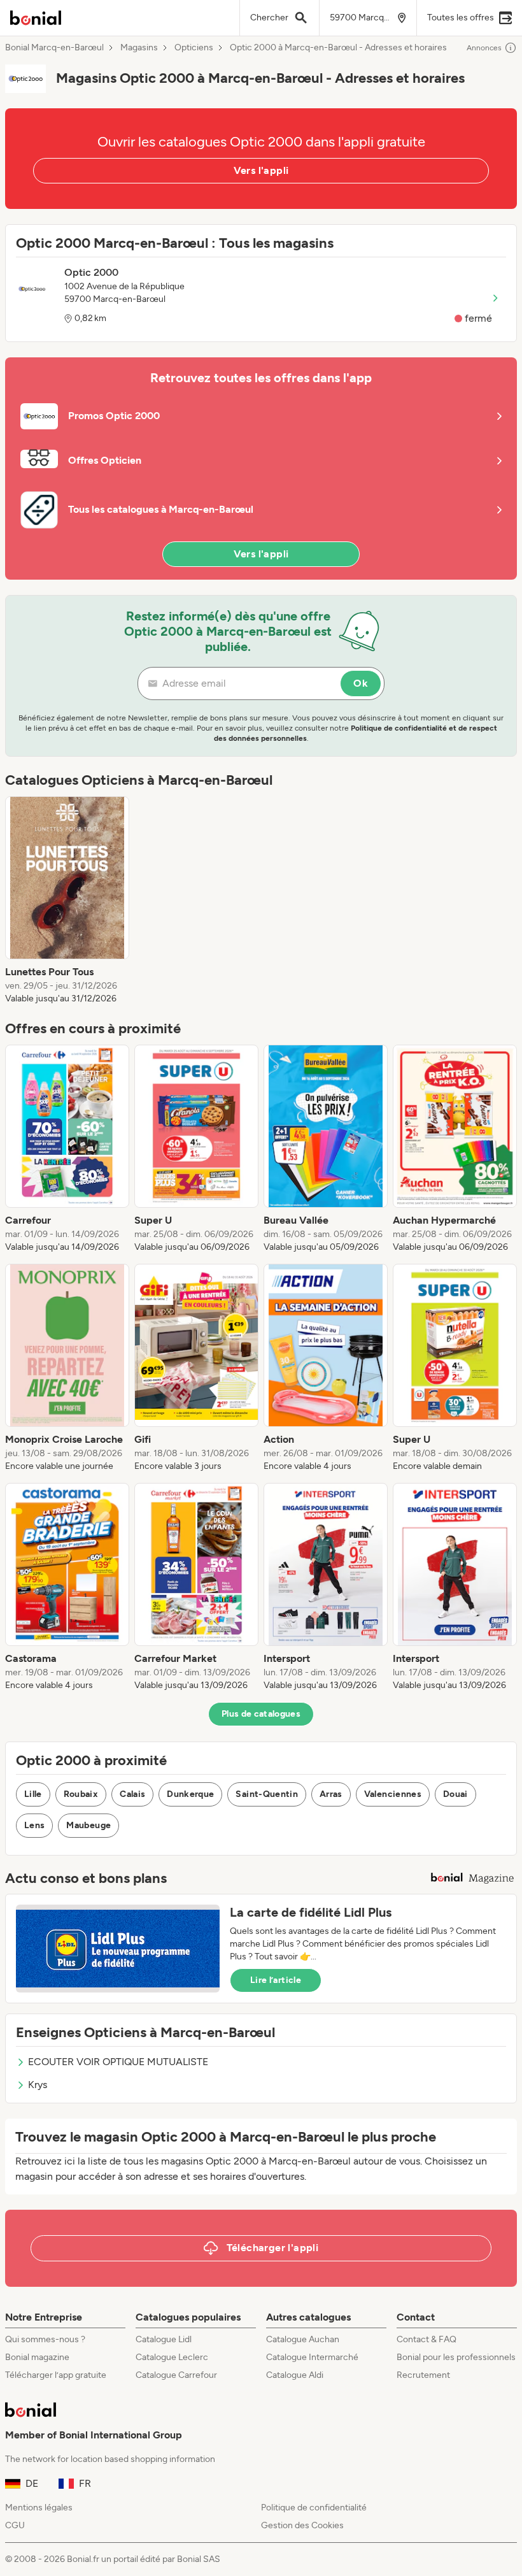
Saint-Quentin (267, 1794)
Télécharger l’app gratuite (56, 2375)
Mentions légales (39, 2508)
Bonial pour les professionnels (456, 2357)
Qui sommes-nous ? (45, 2339)
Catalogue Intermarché (312, 2357)
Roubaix (81, 1794)
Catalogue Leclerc (172, 2357)
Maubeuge (88, 1825)
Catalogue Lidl (164, 2339)
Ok (361, 683)
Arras (331, 1794)
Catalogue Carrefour (176, 2375)
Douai (455, 1794)
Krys (38, 2085)
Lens (34, 1825)
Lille (33, 1794)
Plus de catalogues (261, 1714)
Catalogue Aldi (295, 2375)
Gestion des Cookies (302, 2525)
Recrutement (423, 2375)
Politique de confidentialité (314, 2508)
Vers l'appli (261, 170)
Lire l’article (276, 1980)
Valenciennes (393, 1794)
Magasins (139, 48)
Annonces (484, 48)
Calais (132, 1794)
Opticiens (194, 48)
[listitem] (67, 901)
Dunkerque (190, 1794)
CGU (15, 2525)
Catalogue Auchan (303, 2339)
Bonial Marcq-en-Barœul (54, 48)
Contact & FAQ (427, 2339)
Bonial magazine (37, 2357)
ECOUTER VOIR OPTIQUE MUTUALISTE (118, 2062)
